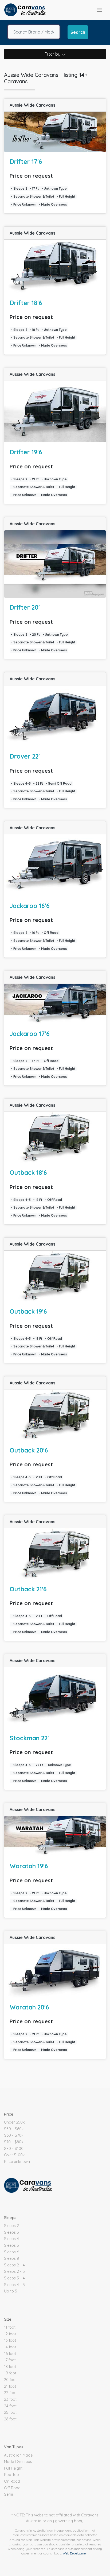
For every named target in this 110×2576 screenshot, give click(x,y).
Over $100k (14, 2155)
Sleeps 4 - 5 (14, 2285)
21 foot (10, 2386)
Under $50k (14, 2122)
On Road (12, 2481)
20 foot (10, 2380)
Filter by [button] (53, 54)
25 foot (10, 2412)
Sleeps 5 (11, 2245)
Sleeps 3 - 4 (14, 2278)
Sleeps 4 (11, 2239)
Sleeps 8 (11, 2258)
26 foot (10, 2419)
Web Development (76, 2553)
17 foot (10, 2360)
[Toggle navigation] (99, 10)
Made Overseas (18, 2462)
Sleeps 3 (11, 2232)
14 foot (10, 2347)
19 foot (10, 2373)
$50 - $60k (14, 2129)
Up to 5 (11, 2291)
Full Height (13, 2468)
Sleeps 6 (11, 2252)
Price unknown (17, 2162)
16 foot (10, 2354)
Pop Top (11, 2475)
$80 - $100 (14, 2149)
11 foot (10, 2327)
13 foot (10, 2340)
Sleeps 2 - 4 (14, 2265)
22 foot (10, 2393)
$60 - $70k (14, 2135)
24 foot (10, 2406)
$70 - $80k (14, 2142)
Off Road (12, 2488)
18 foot (10, 2367)
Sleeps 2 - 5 (14, 2271)
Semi (8, 2494)
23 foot (10, 2399)
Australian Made (18, 2455)
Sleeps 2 (11, 2226)
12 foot (10, 2334)
